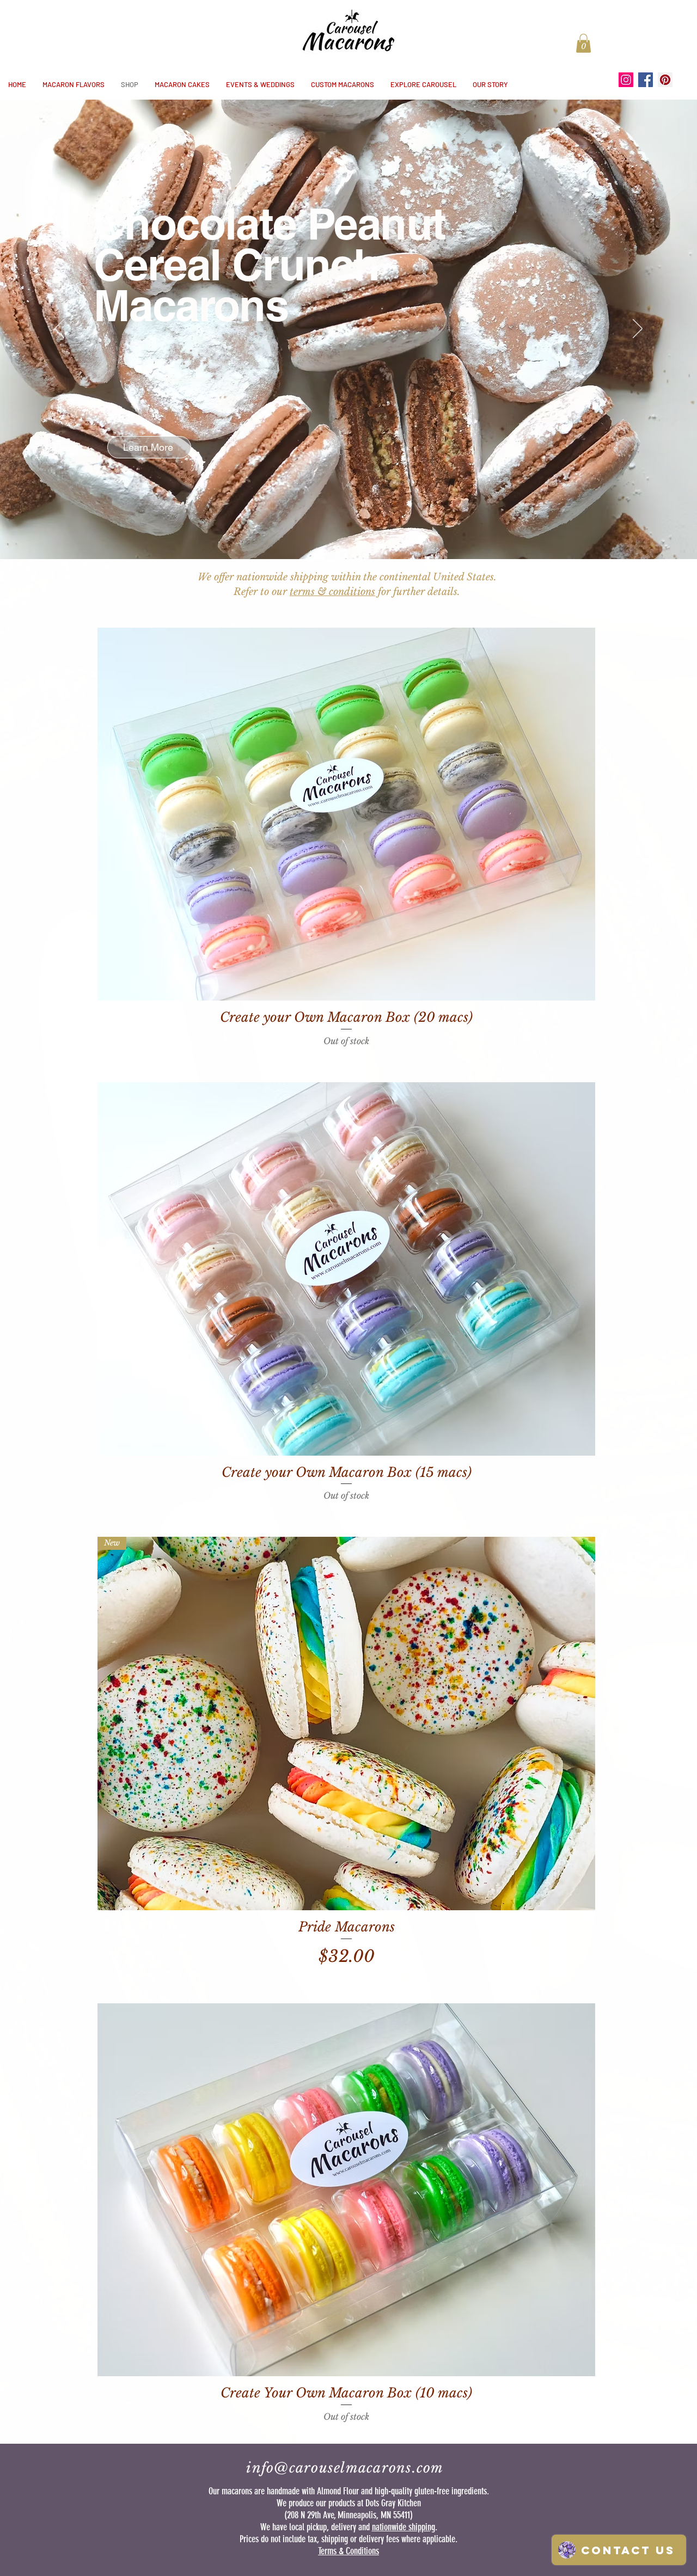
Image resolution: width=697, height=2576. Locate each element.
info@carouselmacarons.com (345, 2468)
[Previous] (59, 329)
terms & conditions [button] (332, 592)
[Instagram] (626, 80)
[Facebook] (646, 80)
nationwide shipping (403, 2527)
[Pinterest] (665, 80)
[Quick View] (346, 814)
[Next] (638, 329)
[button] (583, 43)
